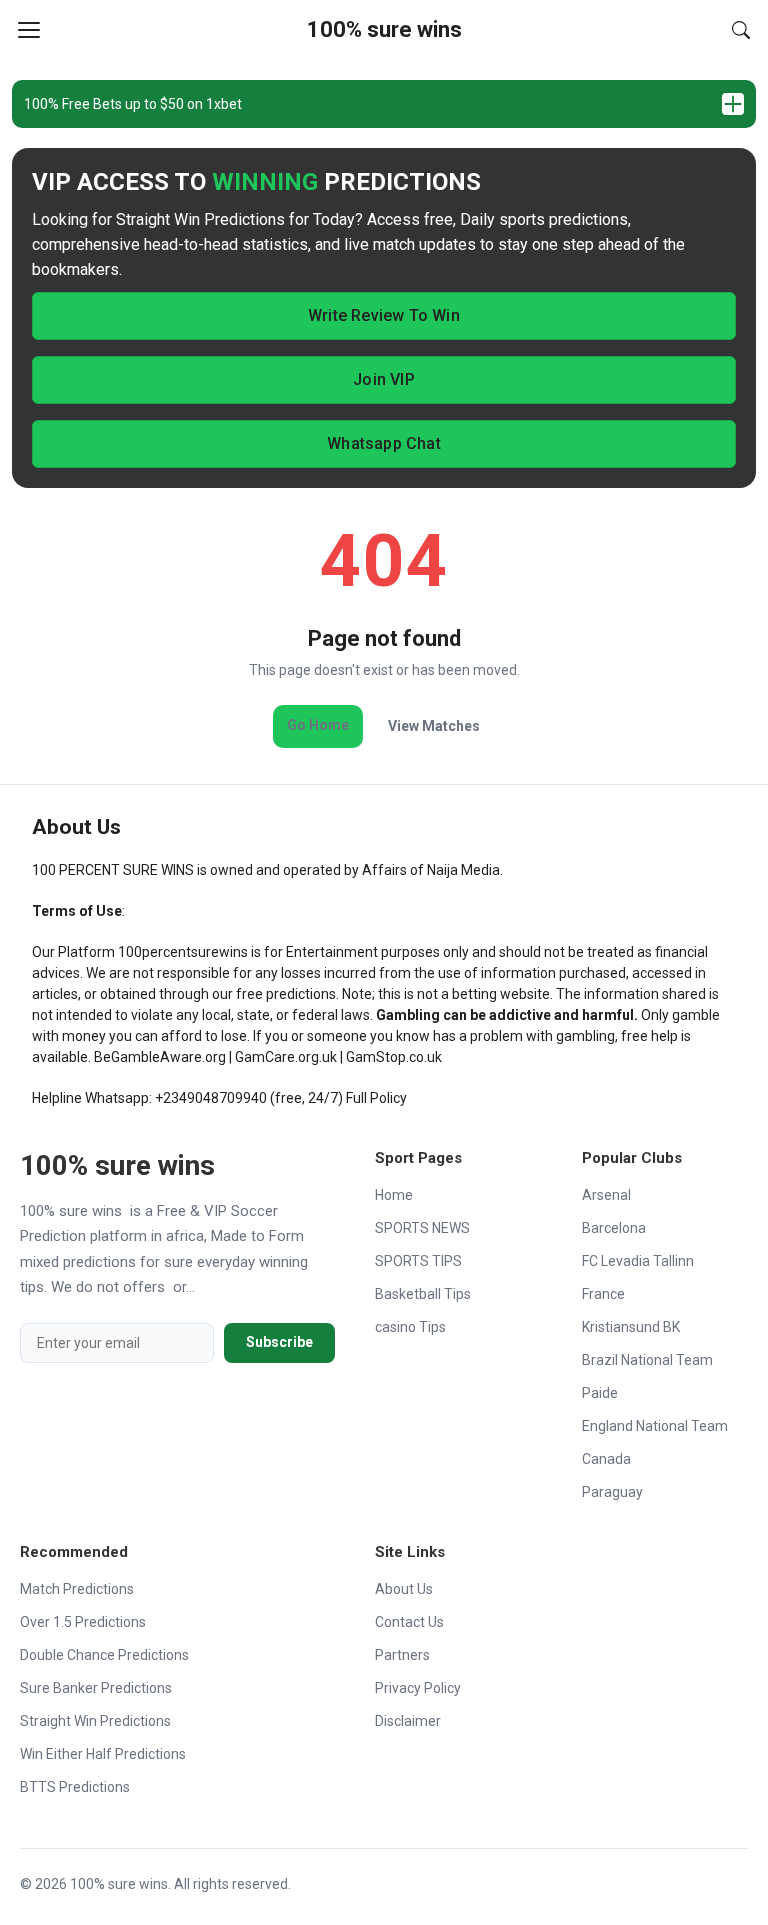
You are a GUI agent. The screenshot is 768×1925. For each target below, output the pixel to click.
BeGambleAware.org (160, 1057)
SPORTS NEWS (422, 1228)
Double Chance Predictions (104, 1655)
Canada (606, 1459)
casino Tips (410, 1327)
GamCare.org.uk (286, 1057)
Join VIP (384, 379)
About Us (404, 1589)
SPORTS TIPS (418, 1261)
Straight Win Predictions (95, 1721)
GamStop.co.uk (394, 1057)
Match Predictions (77, 1589)
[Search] (741, 30)
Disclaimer (408, 1721)
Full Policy (376, 1098)
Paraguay (612, 1492)
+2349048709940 (211, 1098)
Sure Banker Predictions (96, 1688)
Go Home (318, 725)
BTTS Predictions (75, 1787)
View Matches (434, 726)
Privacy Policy (418, 1688)
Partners (402, 1655)
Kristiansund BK (631, 1327)
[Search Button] (741, 30)
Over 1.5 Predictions (83, 1622)
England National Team (655, 1426)
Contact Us (409, 1622)
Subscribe (279, 1342)
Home (394, 1195)
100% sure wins (384, 29)
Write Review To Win (384, 315)
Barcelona (614, 1228)
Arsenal (606, 1195)
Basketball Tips (423, 1294)
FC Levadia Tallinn (638, 1261)
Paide (600, 1393)
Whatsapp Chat (384, 443)
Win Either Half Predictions (103, 1754)
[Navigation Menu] (29, 30)
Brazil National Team (647, 1360)
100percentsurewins (183, 952)
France (603, 1294)
